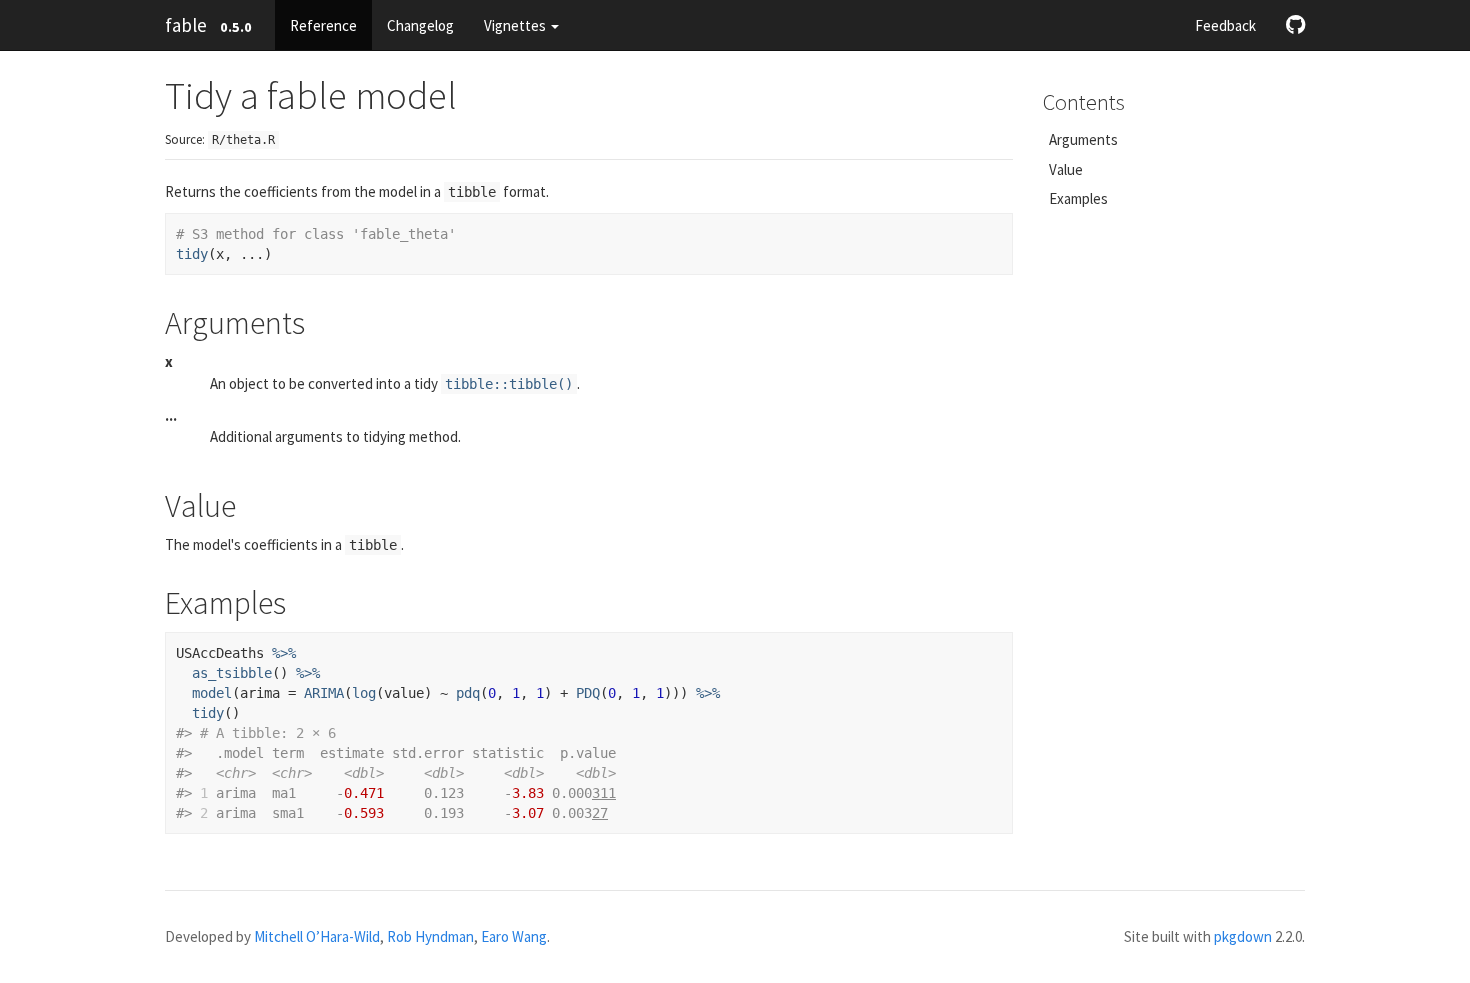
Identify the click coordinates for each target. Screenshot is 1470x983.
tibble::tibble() (509, 384)
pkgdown (1243, 936)
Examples (1078, 198)
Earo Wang (514, 936)
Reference (323, 25)
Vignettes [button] (516, 25)
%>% (284, 653)
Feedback (1225, 25)
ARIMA (324, 693)
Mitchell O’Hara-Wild (317, 936)
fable (186, 25)
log (364, 693)
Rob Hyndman (430, 936)
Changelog (420, 25)
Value (1066, 169)
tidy (192, 254)
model (212, 693)
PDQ (588, 693)
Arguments (1083, 139)
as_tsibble (232, 673)
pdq (468, 693)
